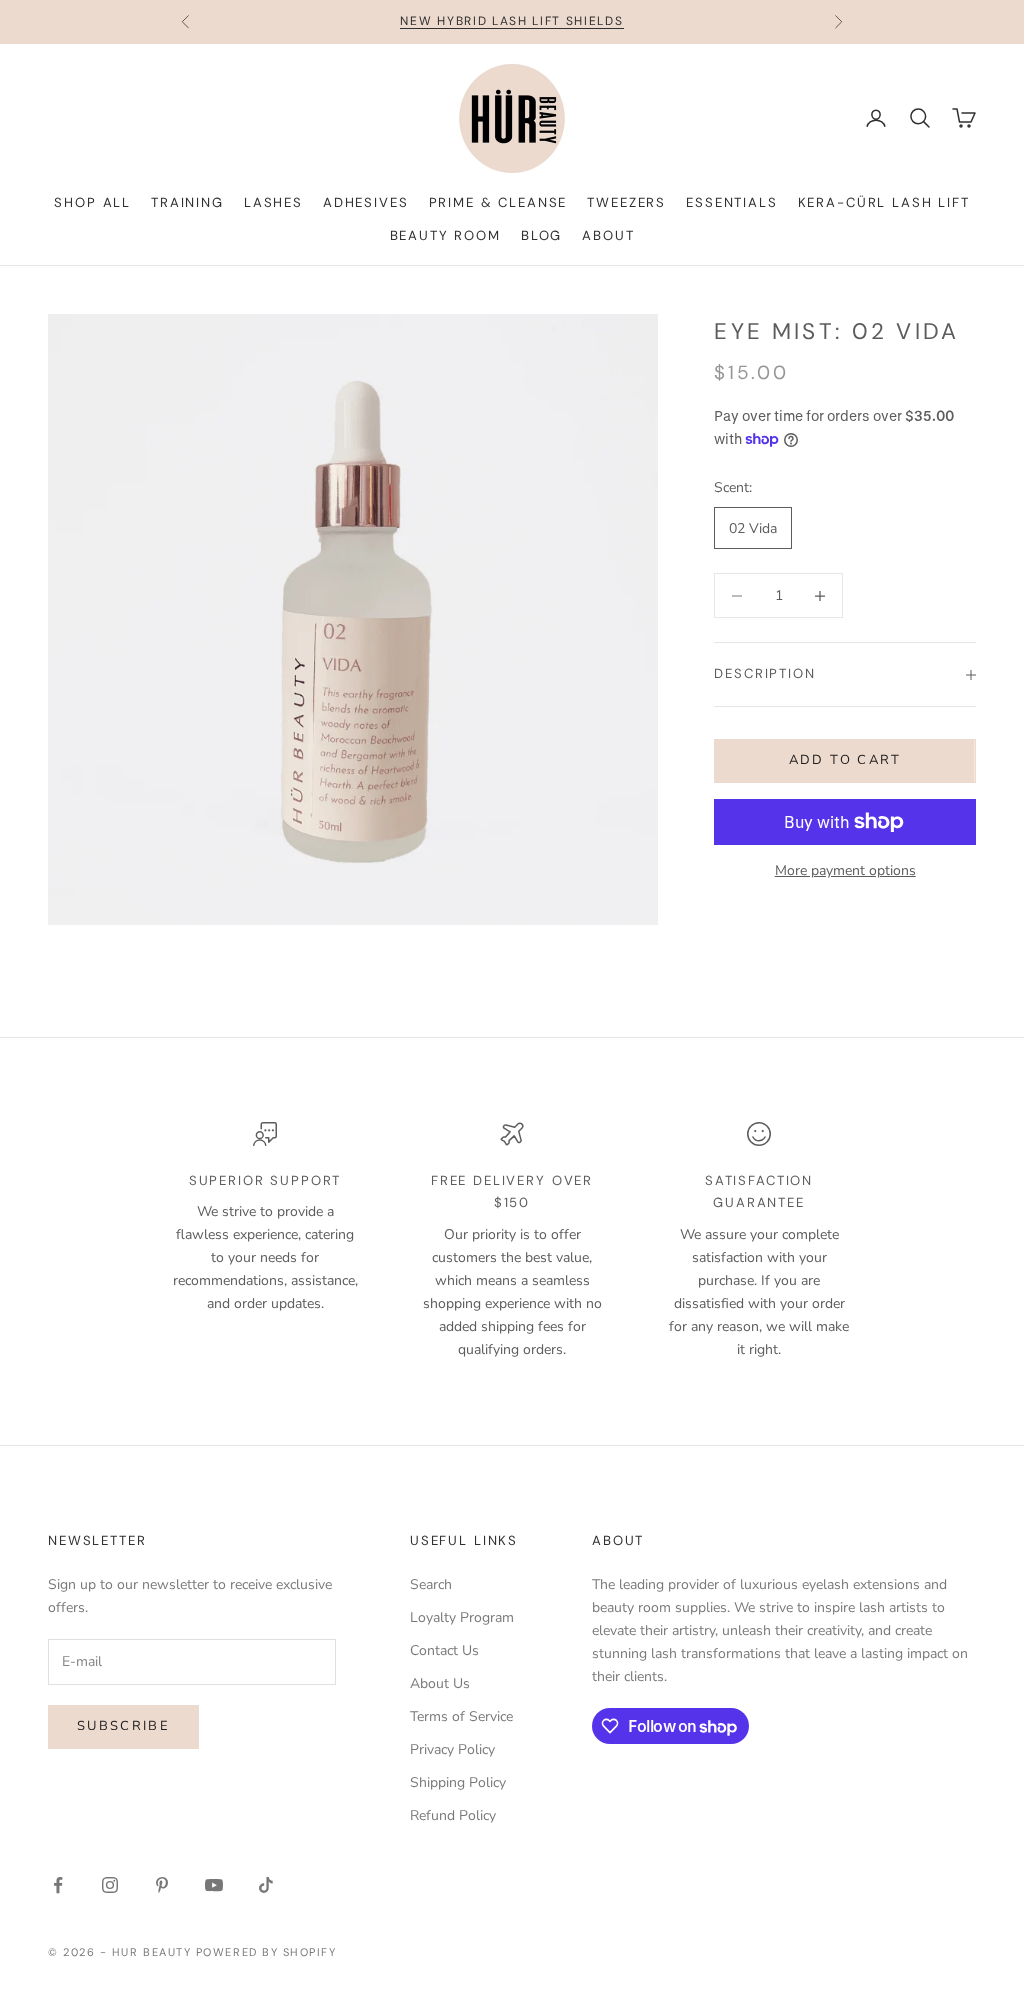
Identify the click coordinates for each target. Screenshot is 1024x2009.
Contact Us (444, 1650)
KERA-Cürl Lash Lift (884, 202)
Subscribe (123, 1726)
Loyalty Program (462, 1617)
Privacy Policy (452, 1749)
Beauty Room (445, 235)
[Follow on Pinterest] (162, 1885)
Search (431, 1584)
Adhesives (366, 202)
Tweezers (626, 202)
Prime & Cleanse (498, 202)
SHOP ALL (92, 202)
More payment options (845, 870)
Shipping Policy (458, 1782)
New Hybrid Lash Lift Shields (511, 21)
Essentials (731, 202)
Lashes (273, 202)
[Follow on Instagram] (110, 1885)
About (608, 235)
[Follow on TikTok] (266, 1885)
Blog (541, 235)
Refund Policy (453, 1815)
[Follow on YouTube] (214, 1885)
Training (187, 202)
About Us (440, 1683)
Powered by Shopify (266, 1952)
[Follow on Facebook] (58, 1885)
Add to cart (845, 760)
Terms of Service (461, 1716)
